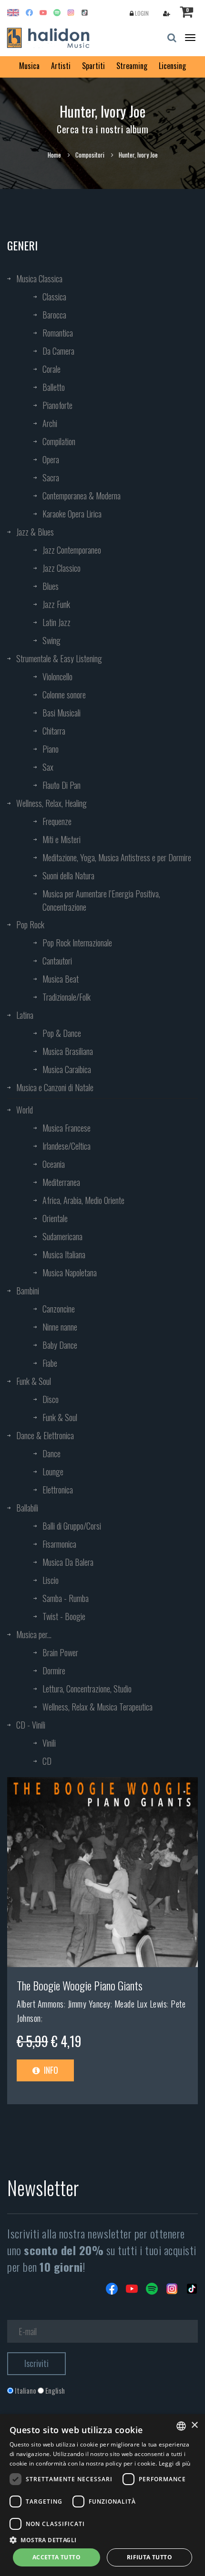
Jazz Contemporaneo (72, 550)
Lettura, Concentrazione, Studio (87, 1689)
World (25, 1110)
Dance (51, 1453)
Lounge (53, 1472)
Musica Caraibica (67, 1069)
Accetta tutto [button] (56, 2557)
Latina (25, 1015)
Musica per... (34, 1634)
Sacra (51, 477)
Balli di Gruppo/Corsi (72, 1526)
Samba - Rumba (66, 1598)
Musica (29, 66)
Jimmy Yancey (89, 2004)
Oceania (54, 1164)
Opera (51, 459)
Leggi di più (175, 2463)
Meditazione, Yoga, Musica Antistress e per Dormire (117, 857)
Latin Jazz (56, 622)
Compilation (59, 441)
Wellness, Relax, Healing (51, 803)
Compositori (90, 155)
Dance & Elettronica (45, 1435)
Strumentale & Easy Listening (59, 658)
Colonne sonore (64, 695)
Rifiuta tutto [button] (149, 2557)
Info (50, 2070)
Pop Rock (30, 925)
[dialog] (102, 2495)
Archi (50, 423)
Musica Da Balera (68, 1562)
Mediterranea (61, 1182)
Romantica (58, 333)
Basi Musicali (61, 713)
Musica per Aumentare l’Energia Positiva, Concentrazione (101, 900)
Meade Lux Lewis (141, 2004)
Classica (54, 297)
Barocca (54, 315)
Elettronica (58, 1490)
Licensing (172, 66)
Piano (51, 749)
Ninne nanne (60, 1327)
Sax (48, 767)
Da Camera (58, 351)
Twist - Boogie (64, 1616)
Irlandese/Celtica (67, 1146)
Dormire (54, 1671)
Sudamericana (62, 1236)
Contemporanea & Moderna (82, 496)
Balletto (54, 387)
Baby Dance (60, 1345)
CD (47, 1761)
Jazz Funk (56, 604)
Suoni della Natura (68, 875)
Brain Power (60, 1652)
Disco (51, 1399)
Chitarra (54, 731)
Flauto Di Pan (61, 785)
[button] (102, 2540)
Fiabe (50, 1363)
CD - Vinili (31, 1725)
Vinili (49, 1743)
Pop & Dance (62, 1033)
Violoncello (57, 676)
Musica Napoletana (70, 1273)
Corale (51, 369)
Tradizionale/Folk (67, 997)
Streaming (132, 66)
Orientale (55, 1218)
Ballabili (27, 1508)
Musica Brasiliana (68, 1051)
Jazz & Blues (35, 532)
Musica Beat (61, 979)
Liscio (51, 1580)
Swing (51, 640)
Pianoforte (57, 405)
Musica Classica (39, 278)
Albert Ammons (40, 2004)
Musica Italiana (64, 1254)
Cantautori (57, 961)
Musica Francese (67, 1128)
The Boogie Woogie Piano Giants (80, 1985)
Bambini (28, 1291)
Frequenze (57, 821)
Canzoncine (59, 1309)
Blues (51, 586)
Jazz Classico (61, 568)
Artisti (61, 66)
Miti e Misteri (61, 839)
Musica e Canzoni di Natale (55, 1087)
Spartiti (93, 66)
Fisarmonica (59, 1544)
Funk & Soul (34, 1381)
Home (54, 155)
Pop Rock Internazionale (77, 943)
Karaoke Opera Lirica (72, 514)
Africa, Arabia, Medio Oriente (83, 1200)
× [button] (194, 2425)
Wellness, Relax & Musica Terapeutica (97, 1707)
